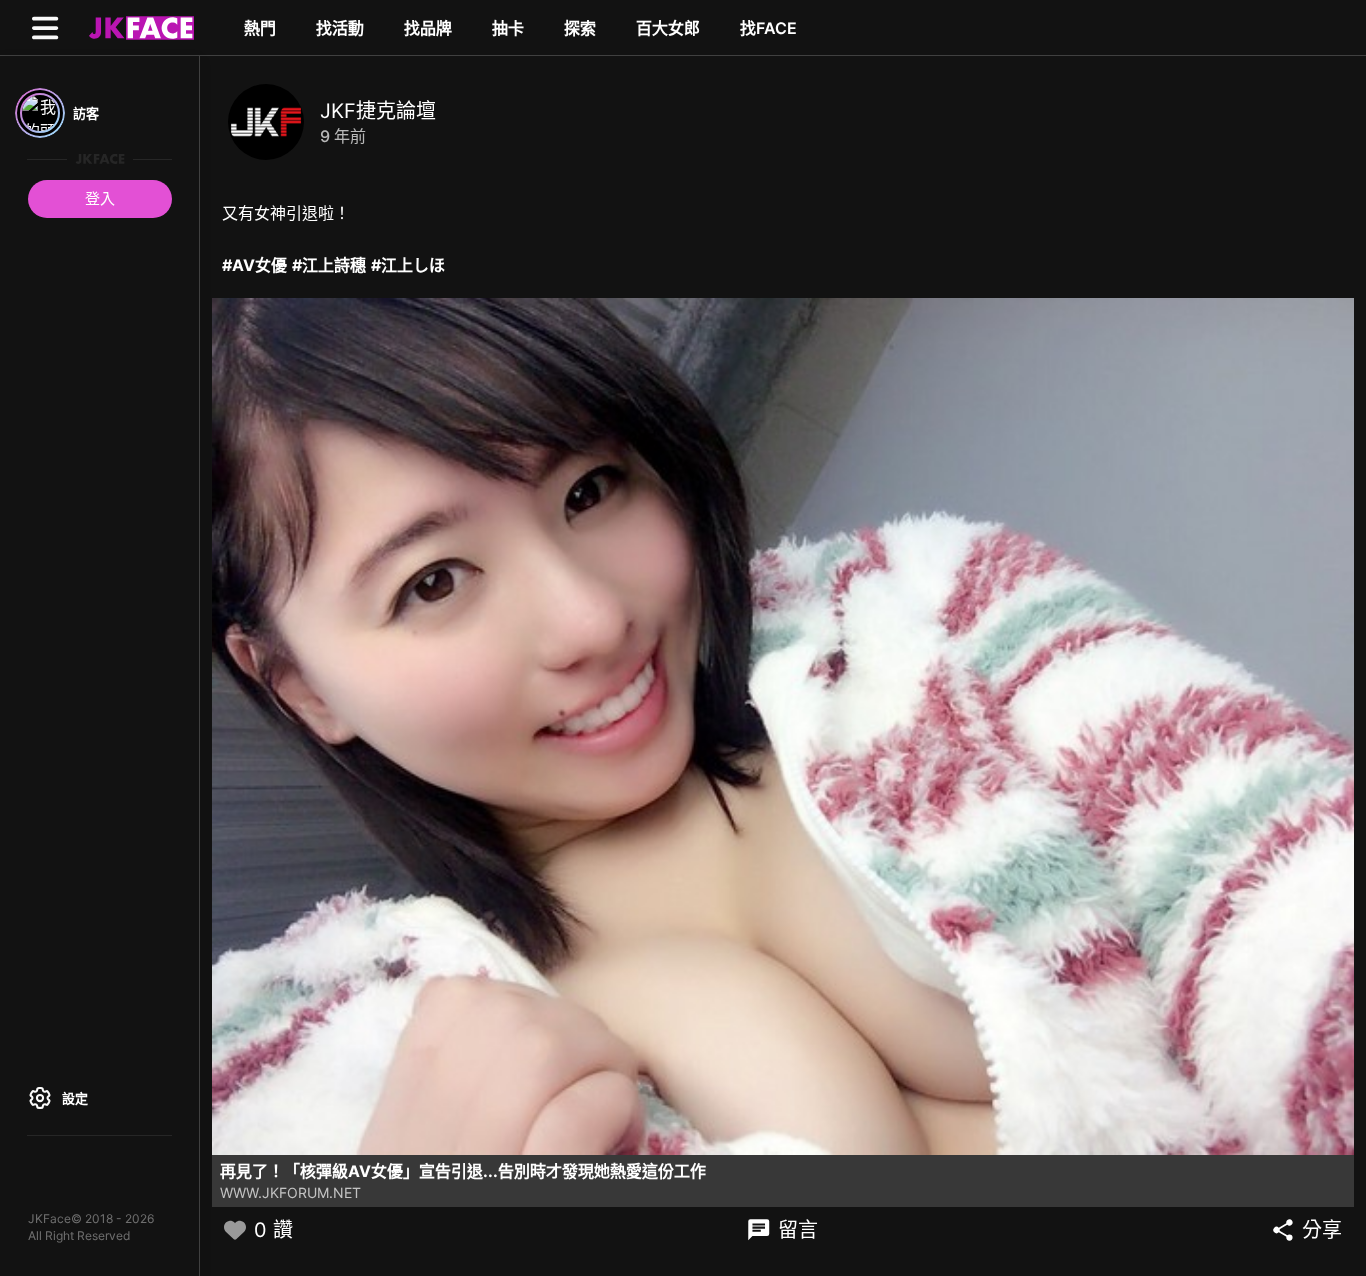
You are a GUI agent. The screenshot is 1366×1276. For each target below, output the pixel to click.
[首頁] (139, 27)
